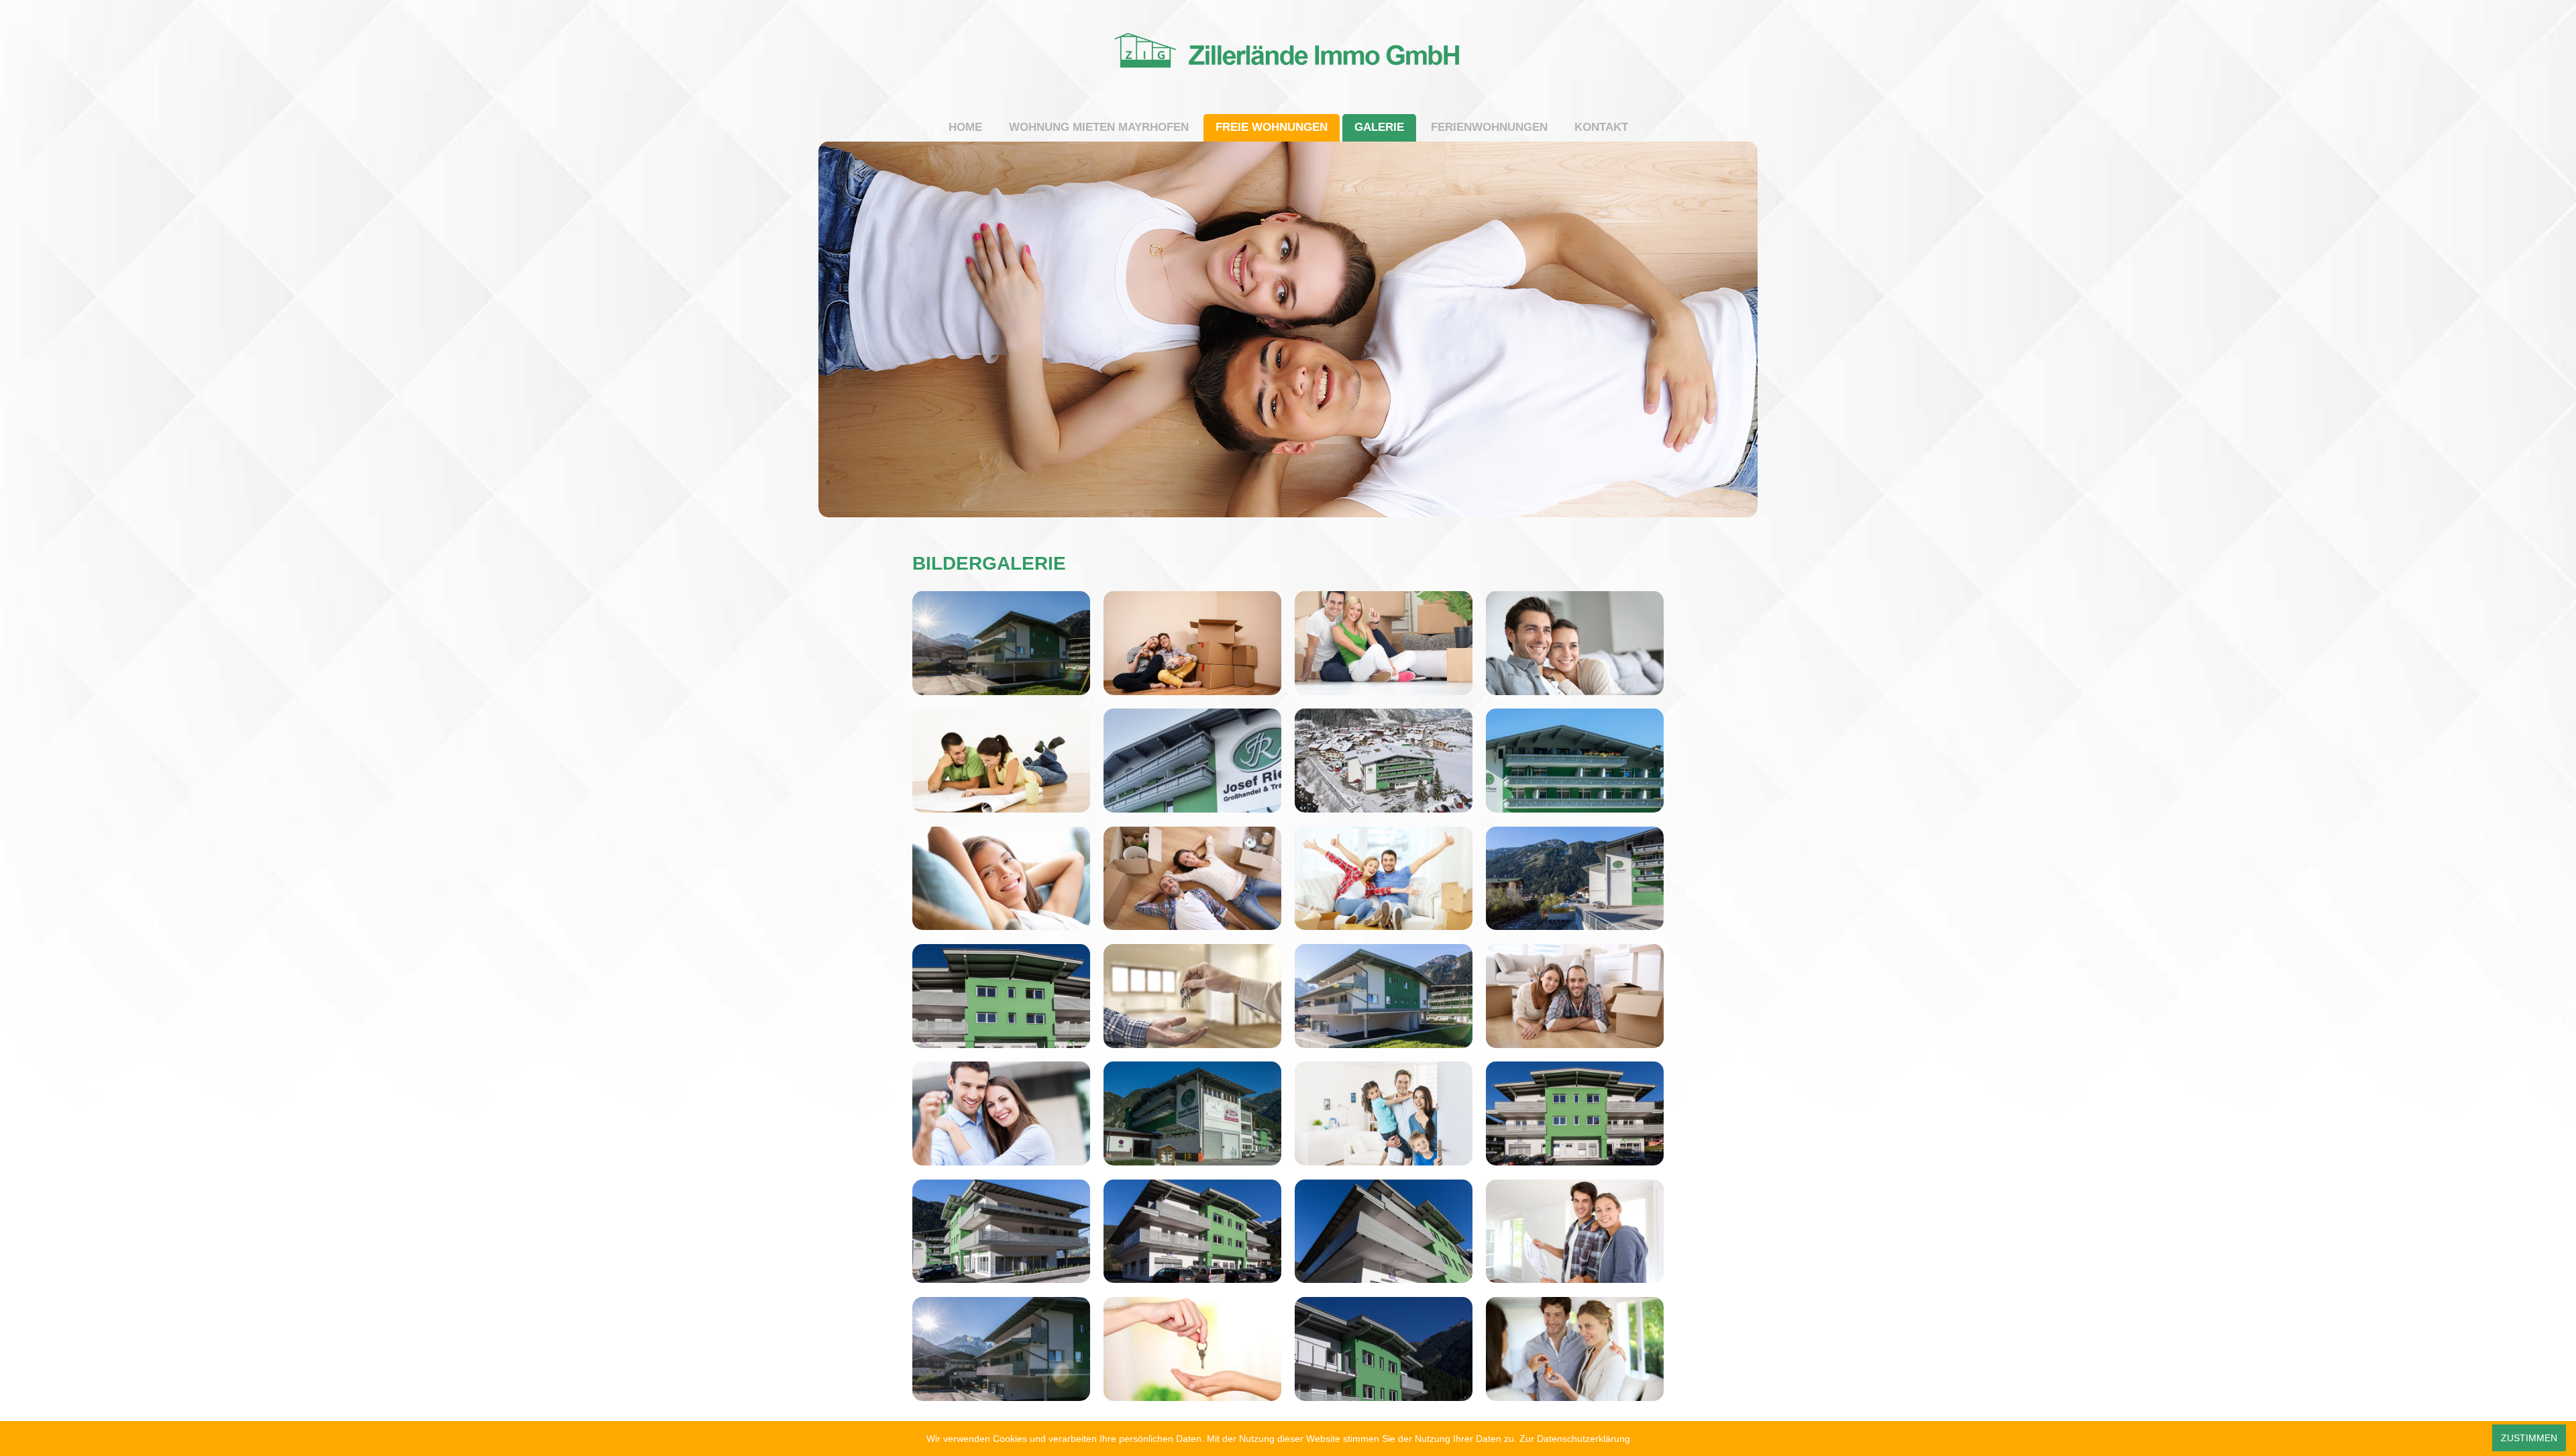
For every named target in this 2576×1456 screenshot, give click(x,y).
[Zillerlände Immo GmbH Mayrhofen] (1288, 108)
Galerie (1379, 127)
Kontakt (1601, 127)
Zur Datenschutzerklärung (1575, 1439)
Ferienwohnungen (1489, 127)
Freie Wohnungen (1272, 127)
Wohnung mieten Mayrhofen (1099, 127)
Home (965, 127)
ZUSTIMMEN (2529, 1438)
